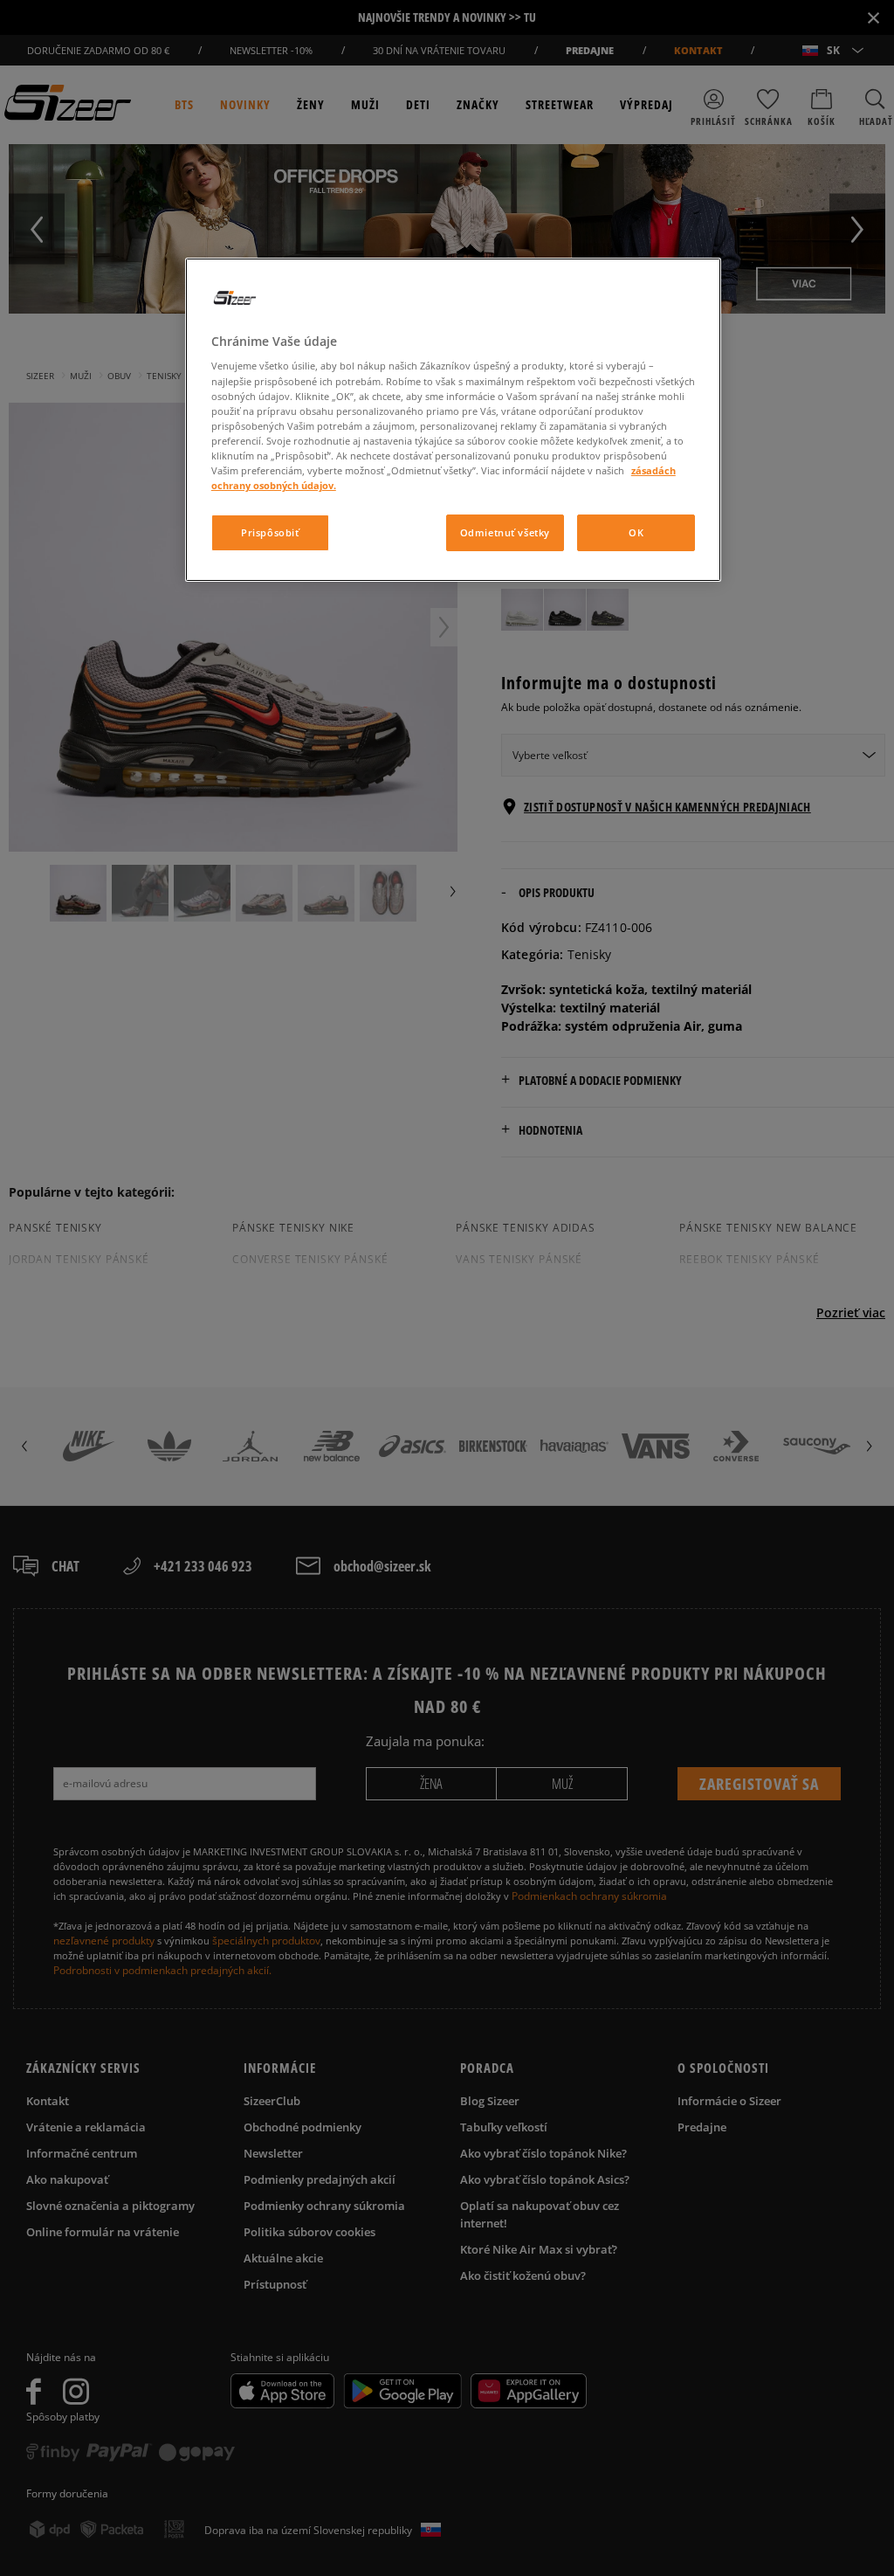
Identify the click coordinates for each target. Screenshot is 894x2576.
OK (636, 532)
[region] (453, 420)
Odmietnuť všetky (505, 532)
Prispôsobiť (270, 532)
